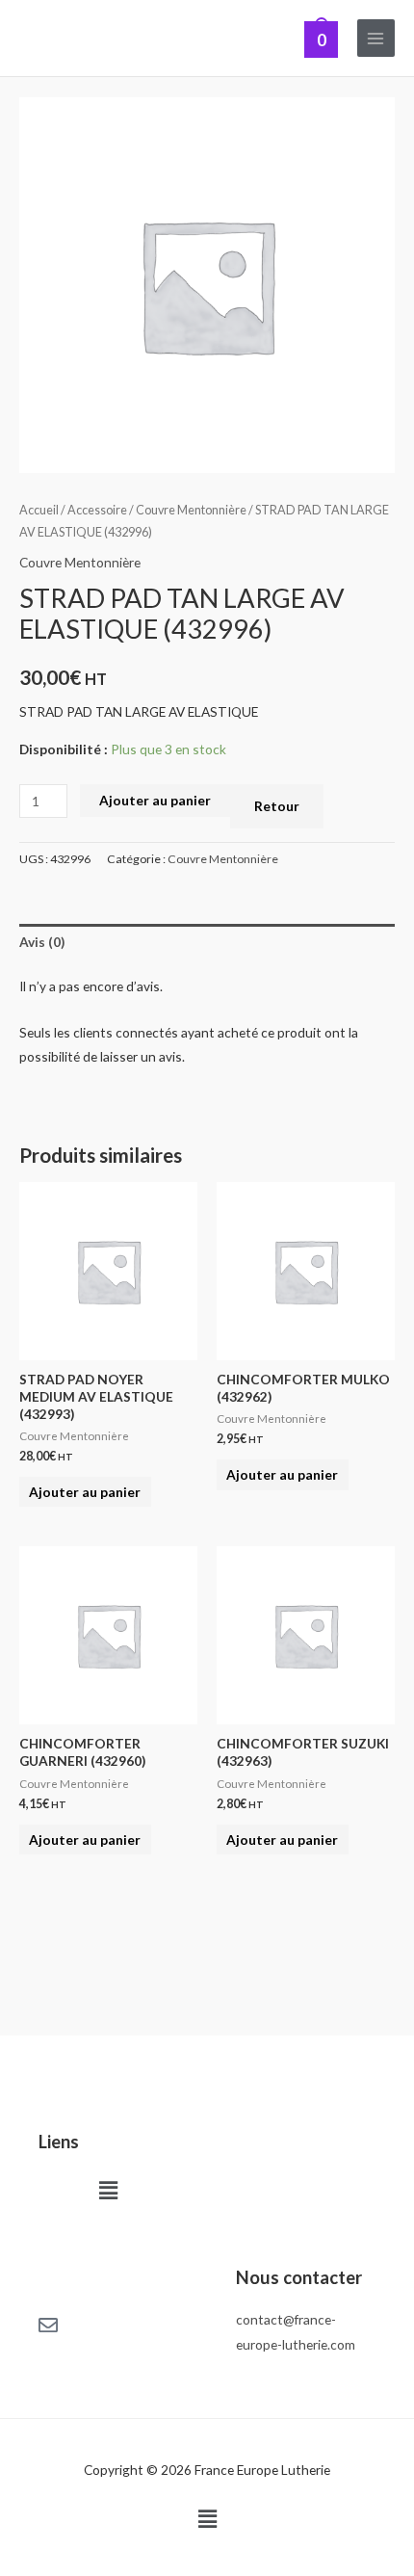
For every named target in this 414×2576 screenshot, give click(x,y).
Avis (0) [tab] (42, 942)
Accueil (39, 510)
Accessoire (97, 510)
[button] (108, 2190)
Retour (277, 806)
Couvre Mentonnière (191, 510)
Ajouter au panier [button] (85, 1492)
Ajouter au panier (155, 800)
